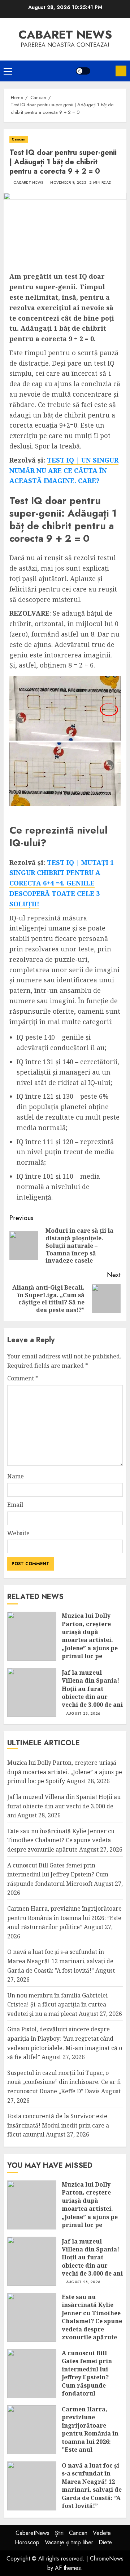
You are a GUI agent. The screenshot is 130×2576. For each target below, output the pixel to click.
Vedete (102, 2533)
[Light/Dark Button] (83, 71)
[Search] (103, 71)
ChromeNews (107, 2559)
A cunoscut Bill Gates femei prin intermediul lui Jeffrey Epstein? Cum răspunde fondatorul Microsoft (58, 1874)
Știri (59, 2533)
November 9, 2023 (68, 183)
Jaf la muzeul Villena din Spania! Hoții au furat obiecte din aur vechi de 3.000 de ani (92, 1689)
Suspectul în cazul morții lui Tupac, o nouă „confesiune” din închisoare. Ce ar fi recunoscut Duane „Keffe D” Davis (64, 2082)
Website (18, 1533)
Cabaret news (65, 35)
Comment (23, 1378)
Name (16, 1476)
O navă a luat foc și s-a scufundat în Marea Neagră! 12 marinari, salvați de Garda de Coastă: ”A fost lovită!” (60, 1961)
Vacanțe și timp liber (69, 2542)
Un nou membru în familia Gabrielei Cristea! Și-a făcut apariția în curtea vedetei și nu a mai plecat (57, 2004)
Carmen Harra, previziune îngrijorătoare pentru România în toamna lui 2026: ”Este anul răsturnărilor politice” (64, 1918)
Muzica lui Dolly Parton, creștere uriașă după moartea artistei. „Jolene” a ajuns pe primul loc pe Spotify (90, 1640)
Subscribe (121, 71)
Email (15, 1505)
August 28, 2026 (83, 1714)
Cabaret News (28, 183)
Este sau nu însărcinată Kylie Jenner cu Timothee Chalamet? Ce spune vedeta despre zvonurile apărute (61, 1840)
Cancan (19, 139)
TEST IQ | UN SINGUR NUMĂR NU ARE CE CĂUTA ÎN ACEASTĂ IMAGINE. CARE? (64, 470)
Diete (105, 2542)
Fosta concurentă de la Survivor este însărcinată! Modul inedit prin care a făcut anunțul (58, 2125)
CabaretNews (32, 2533)
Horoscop (27, 2542)
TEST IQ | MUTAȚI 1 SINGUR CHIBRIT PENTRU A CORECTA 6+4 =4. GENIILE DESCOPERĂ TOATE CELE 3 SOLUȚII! (62, 883)
